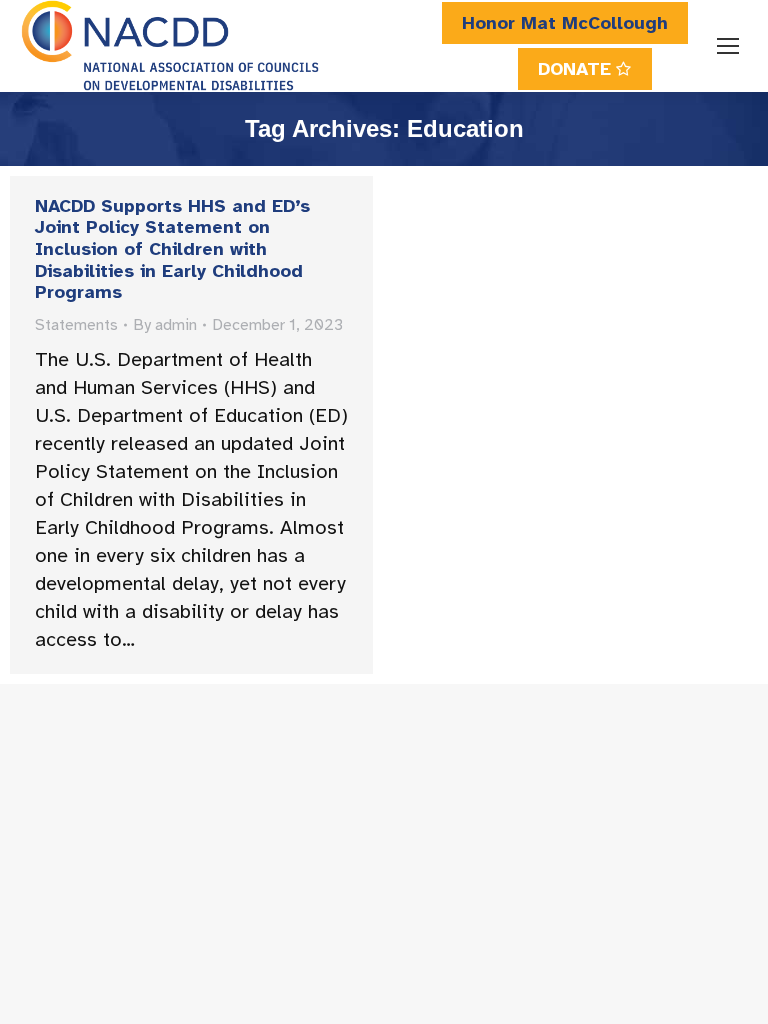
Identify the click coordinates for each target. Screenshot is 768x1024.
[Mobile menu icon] (728, 46)
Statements (76, 325)
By (165, 325)
